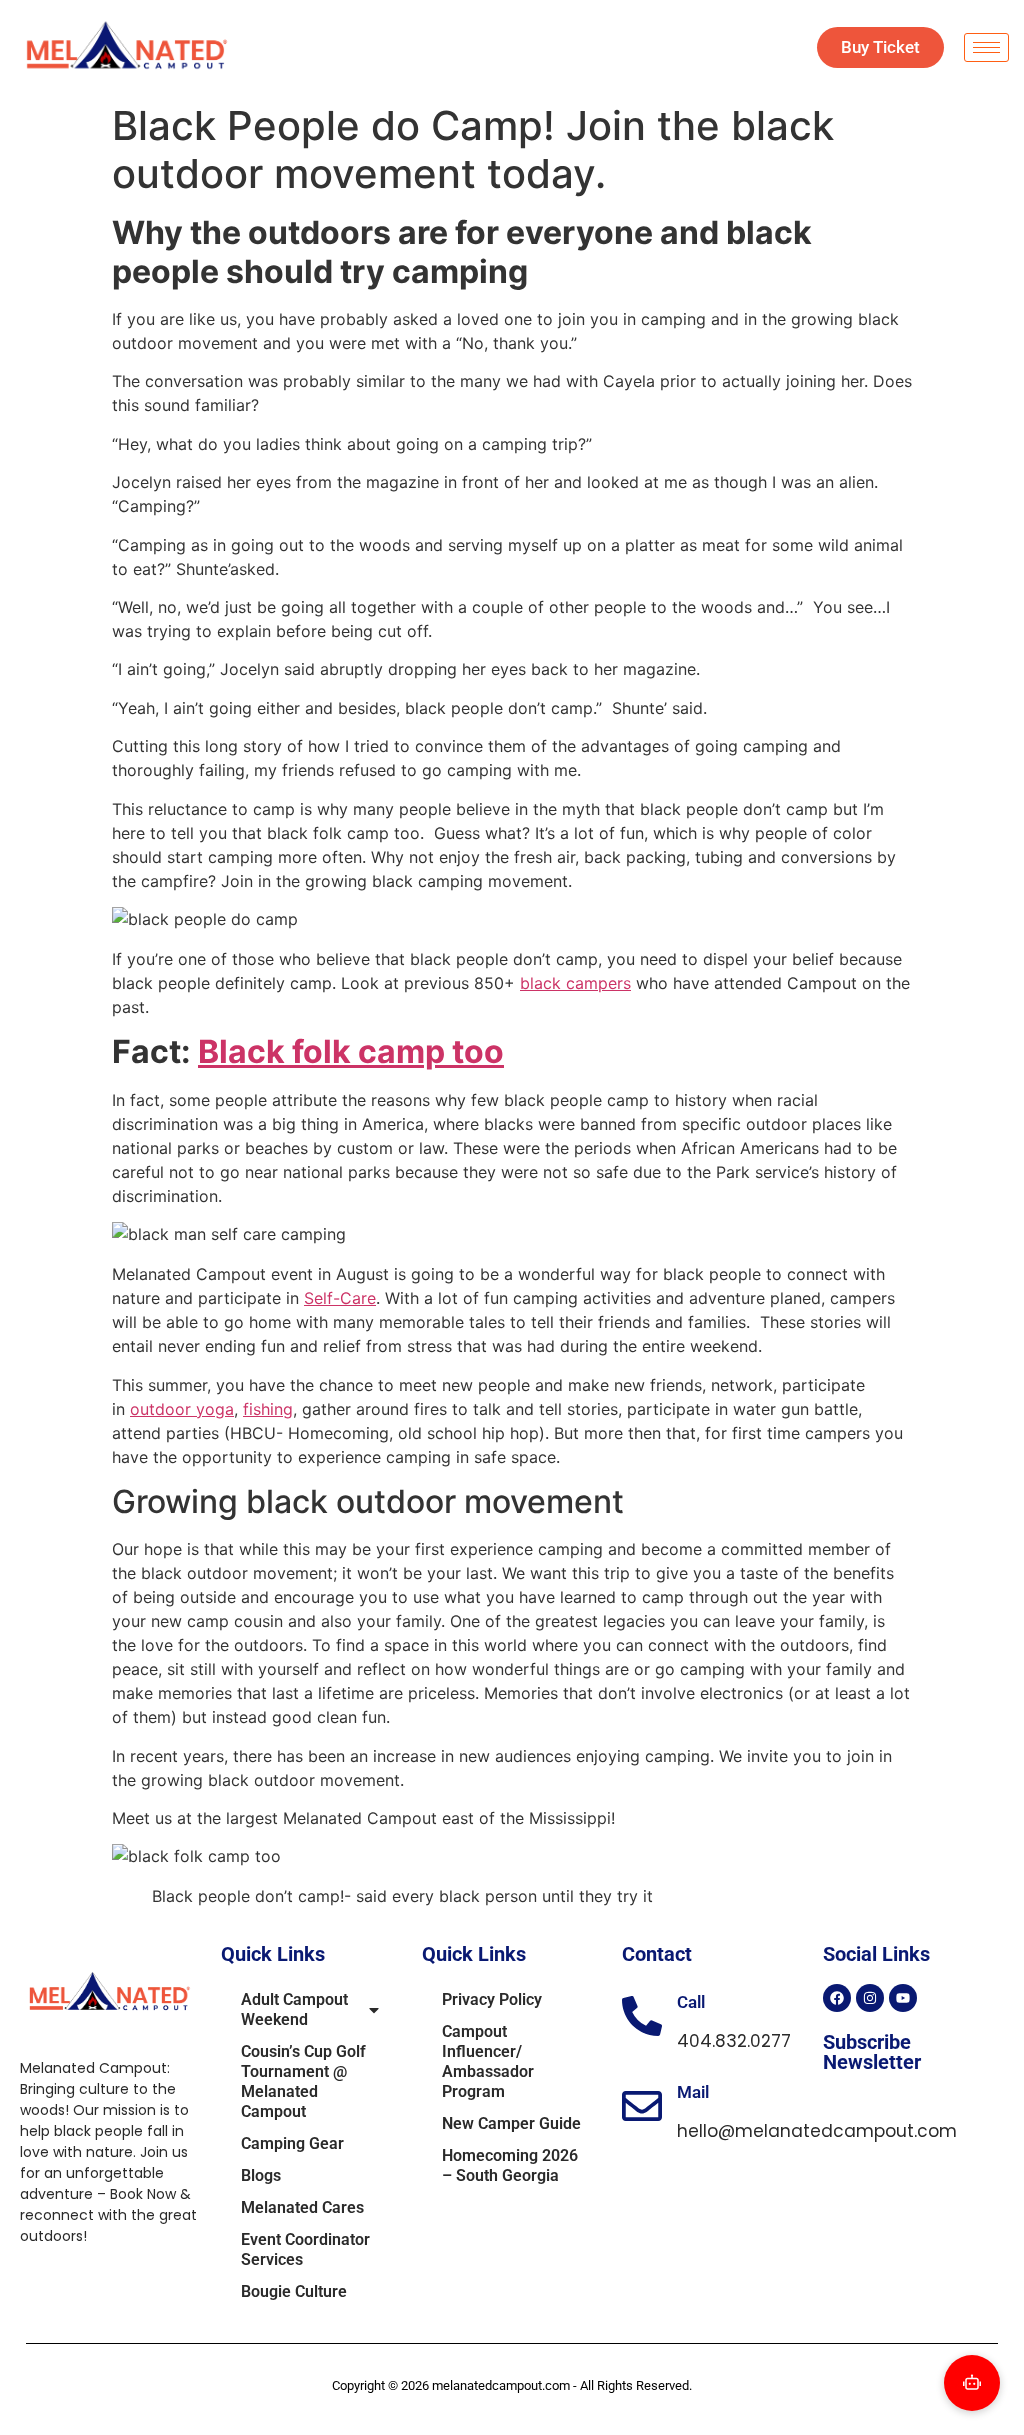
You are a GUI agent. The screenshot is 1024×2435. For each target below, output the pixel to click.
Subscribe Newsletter (872, 2052)
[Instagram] (870, 1998)
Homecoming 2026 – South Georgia (510, 2165)
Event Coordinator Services (305, 2249)
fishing (268, 1409)
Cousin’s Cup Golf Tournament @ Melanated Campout (303, 2081)
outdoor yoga (182, 1409)
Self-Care (340, 1298)
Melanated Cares (302, 2207)
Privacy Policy (492, 1999)
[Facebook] (837, 1998)
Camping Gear (292, 2143)
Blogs (261, 2175)
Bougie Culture (294, 2291)
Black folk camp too (351, 1051)
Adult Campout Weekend (294, 2009)
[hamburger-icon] (986, 47)
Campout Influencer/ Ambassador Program (488, 2061)
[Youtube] (903, 1998)
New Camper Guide (511, 2123)
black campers (575, 983)
